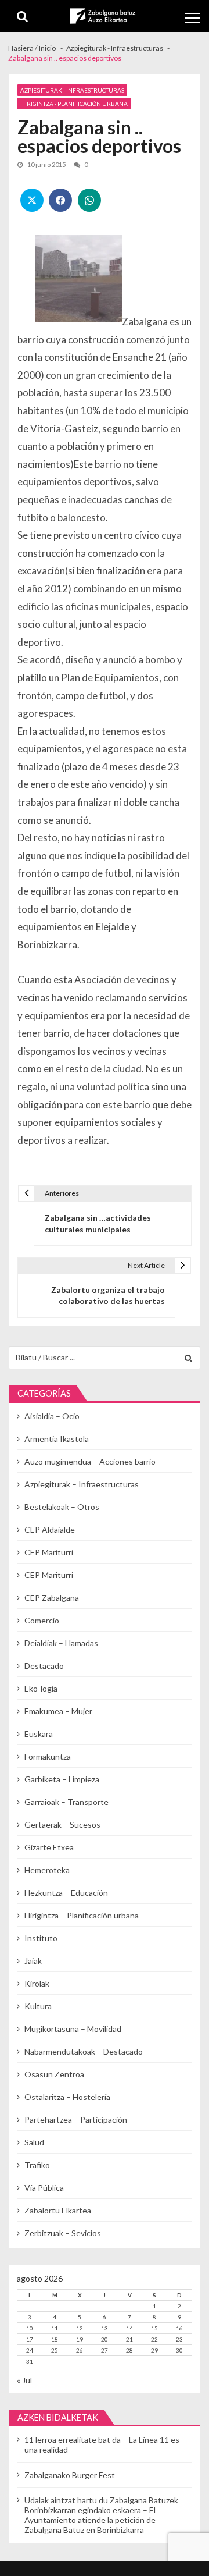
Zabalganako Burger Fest (70, 2475)
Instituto (41, 1938)
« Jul (24, 2380)
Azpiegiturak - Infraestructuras (72, 90)
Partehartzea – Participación (76, 2120)
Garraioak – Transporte (66, 1802)
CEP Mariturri (49, 1552)
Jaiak (33, 1961)
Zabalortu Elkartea (58, 2210)
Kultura (38, 2006)
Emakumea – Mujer (58, 1711)
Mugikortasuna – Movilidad (73, 2029)
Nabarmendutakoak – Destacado (84, 2051)
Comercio (42, 1620)
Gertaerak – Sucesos (62, 1824)
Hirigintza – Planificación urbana (82, 1915)
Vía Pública (44, 2188)
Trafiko (37, 2165)
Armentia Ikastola (57, 1439)
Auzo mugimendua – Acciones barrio (90, 1461)
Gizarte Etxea (49, 1847)
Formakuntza (48, 1756)
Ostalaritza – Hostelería (67, 2097)
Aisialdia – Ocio (52, 1416)
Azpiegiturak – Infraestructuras (82, 1484)
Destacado (44, 1666)
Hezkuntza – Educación (66, 1893)
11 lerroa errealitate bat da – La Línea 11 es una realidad (102, 2444)
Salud (34, 2142)
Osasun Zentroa (54, 2074)
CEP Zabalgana (52, 1598)
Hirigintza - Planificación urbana (74, 104)
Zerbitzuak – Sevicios (63, 2233)
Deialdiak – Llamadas (61, 1643)
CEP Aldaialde (50, 1529)
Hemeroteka (47, 1870)
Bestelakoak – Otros (62, 1507)
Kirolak (37, 1983)
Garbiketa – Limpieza (62, 1779)
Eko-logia (41, 1688)
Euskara (39, 1734)
